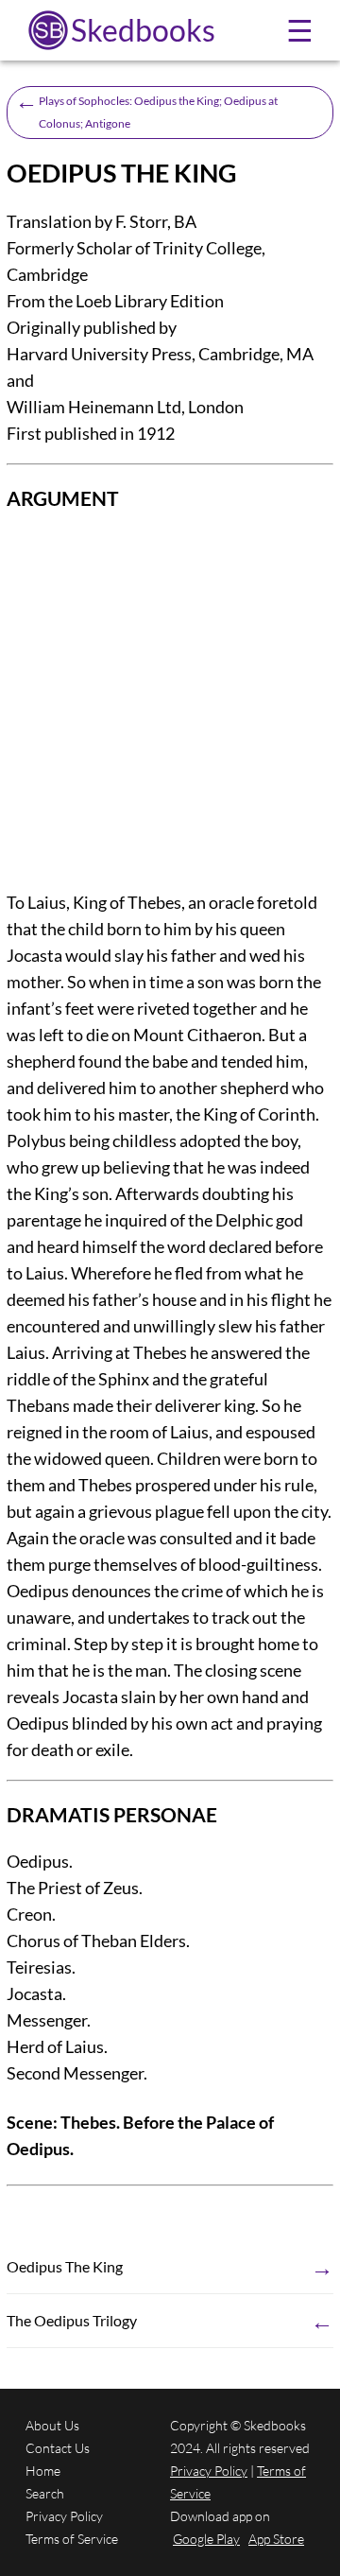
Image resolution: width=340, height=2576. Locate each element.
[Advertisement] (170, 702)
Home (43, 2471)
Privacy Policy (64, 2516)
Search (45, 2493)
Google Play (206, 2539)
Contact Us (58, 2448)
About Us (52, 2425)
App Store (276, 2539)
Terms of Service (72, 2539)
